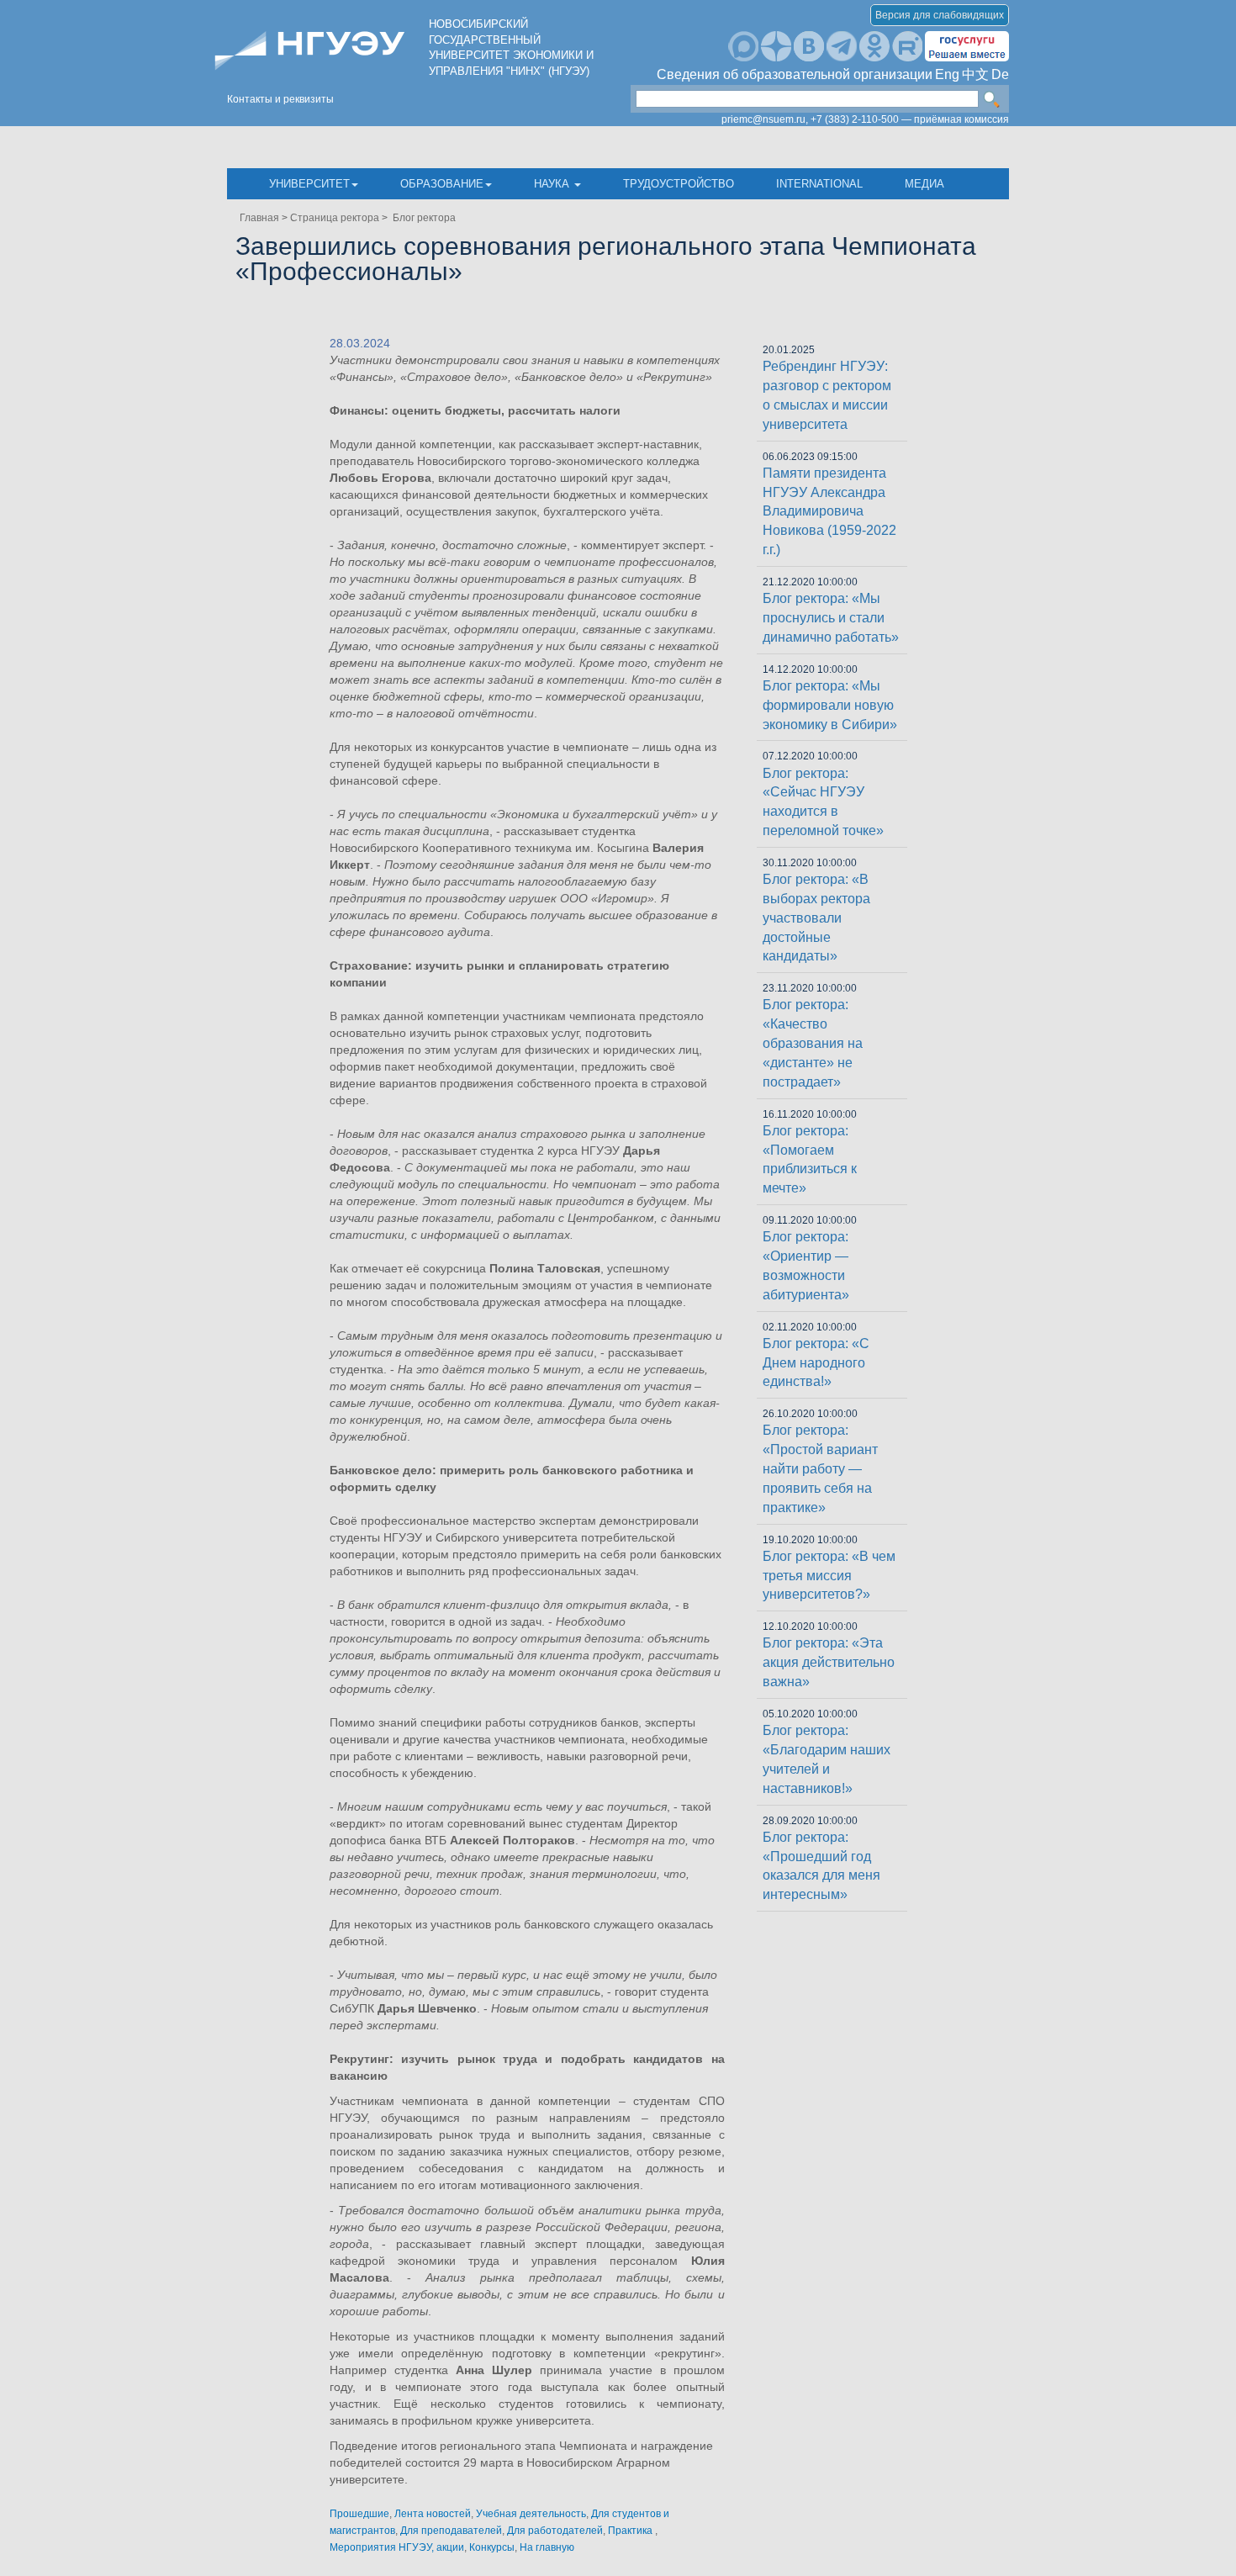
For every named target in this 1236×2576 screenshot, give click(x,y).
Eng (947, 74)
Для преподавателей (451, 2531)
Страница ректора (335, 218)
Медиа (924, 184)
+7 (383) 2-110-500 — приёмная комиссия (910, 119)
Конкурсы (492, 2547)
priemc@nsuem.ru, (765, 119)
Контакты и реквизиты (280, 99)
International (819, 184)
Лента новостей (433, 2514)
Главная (259, 218)
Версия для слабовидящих (940, 15)
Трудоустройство (679, 184)
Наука (553, 184)
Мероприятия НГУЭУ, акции (397, 2547)
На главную (547, 2547)
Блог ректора (423, 218)
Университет (309, 184)
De (1000, 74)
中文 (975, 74)
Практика (631, 2531)
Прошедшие (359, 2514)
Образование (442, 184)
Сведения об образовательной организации (795, 74)
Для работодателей (555, 2531)
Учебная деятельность (531, 2514)
